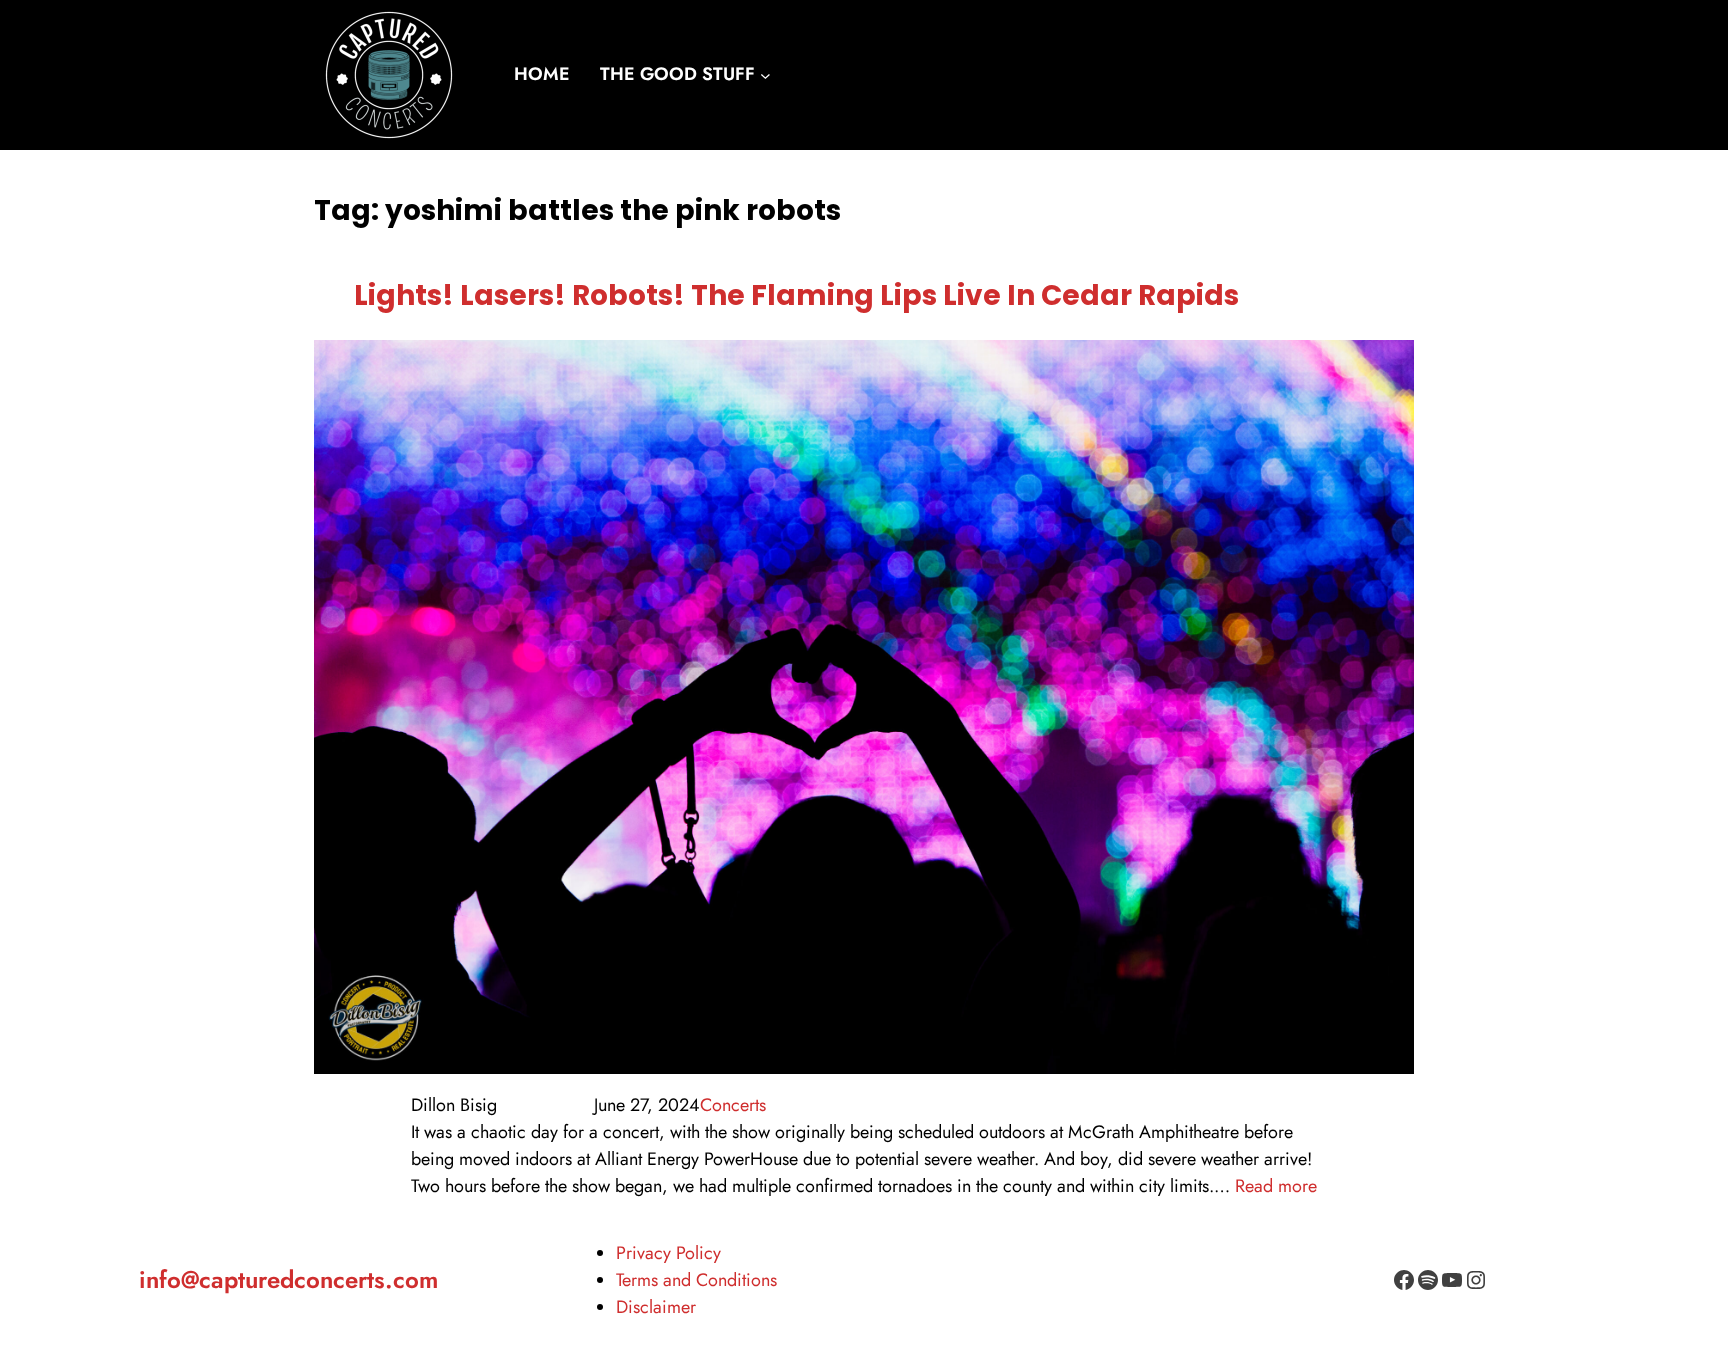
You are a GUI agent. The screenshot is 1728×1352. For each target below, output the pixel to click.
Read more (1276, 1186)
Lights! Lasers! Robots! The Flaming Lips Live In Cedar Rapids (796, 295)
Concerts (733, 1105)
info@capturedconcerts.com (288, 1279)
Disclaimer (656, 1307)
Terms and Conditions (696, 1280)
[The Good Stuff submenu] (765, 75)
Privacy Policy (668, 1253)
